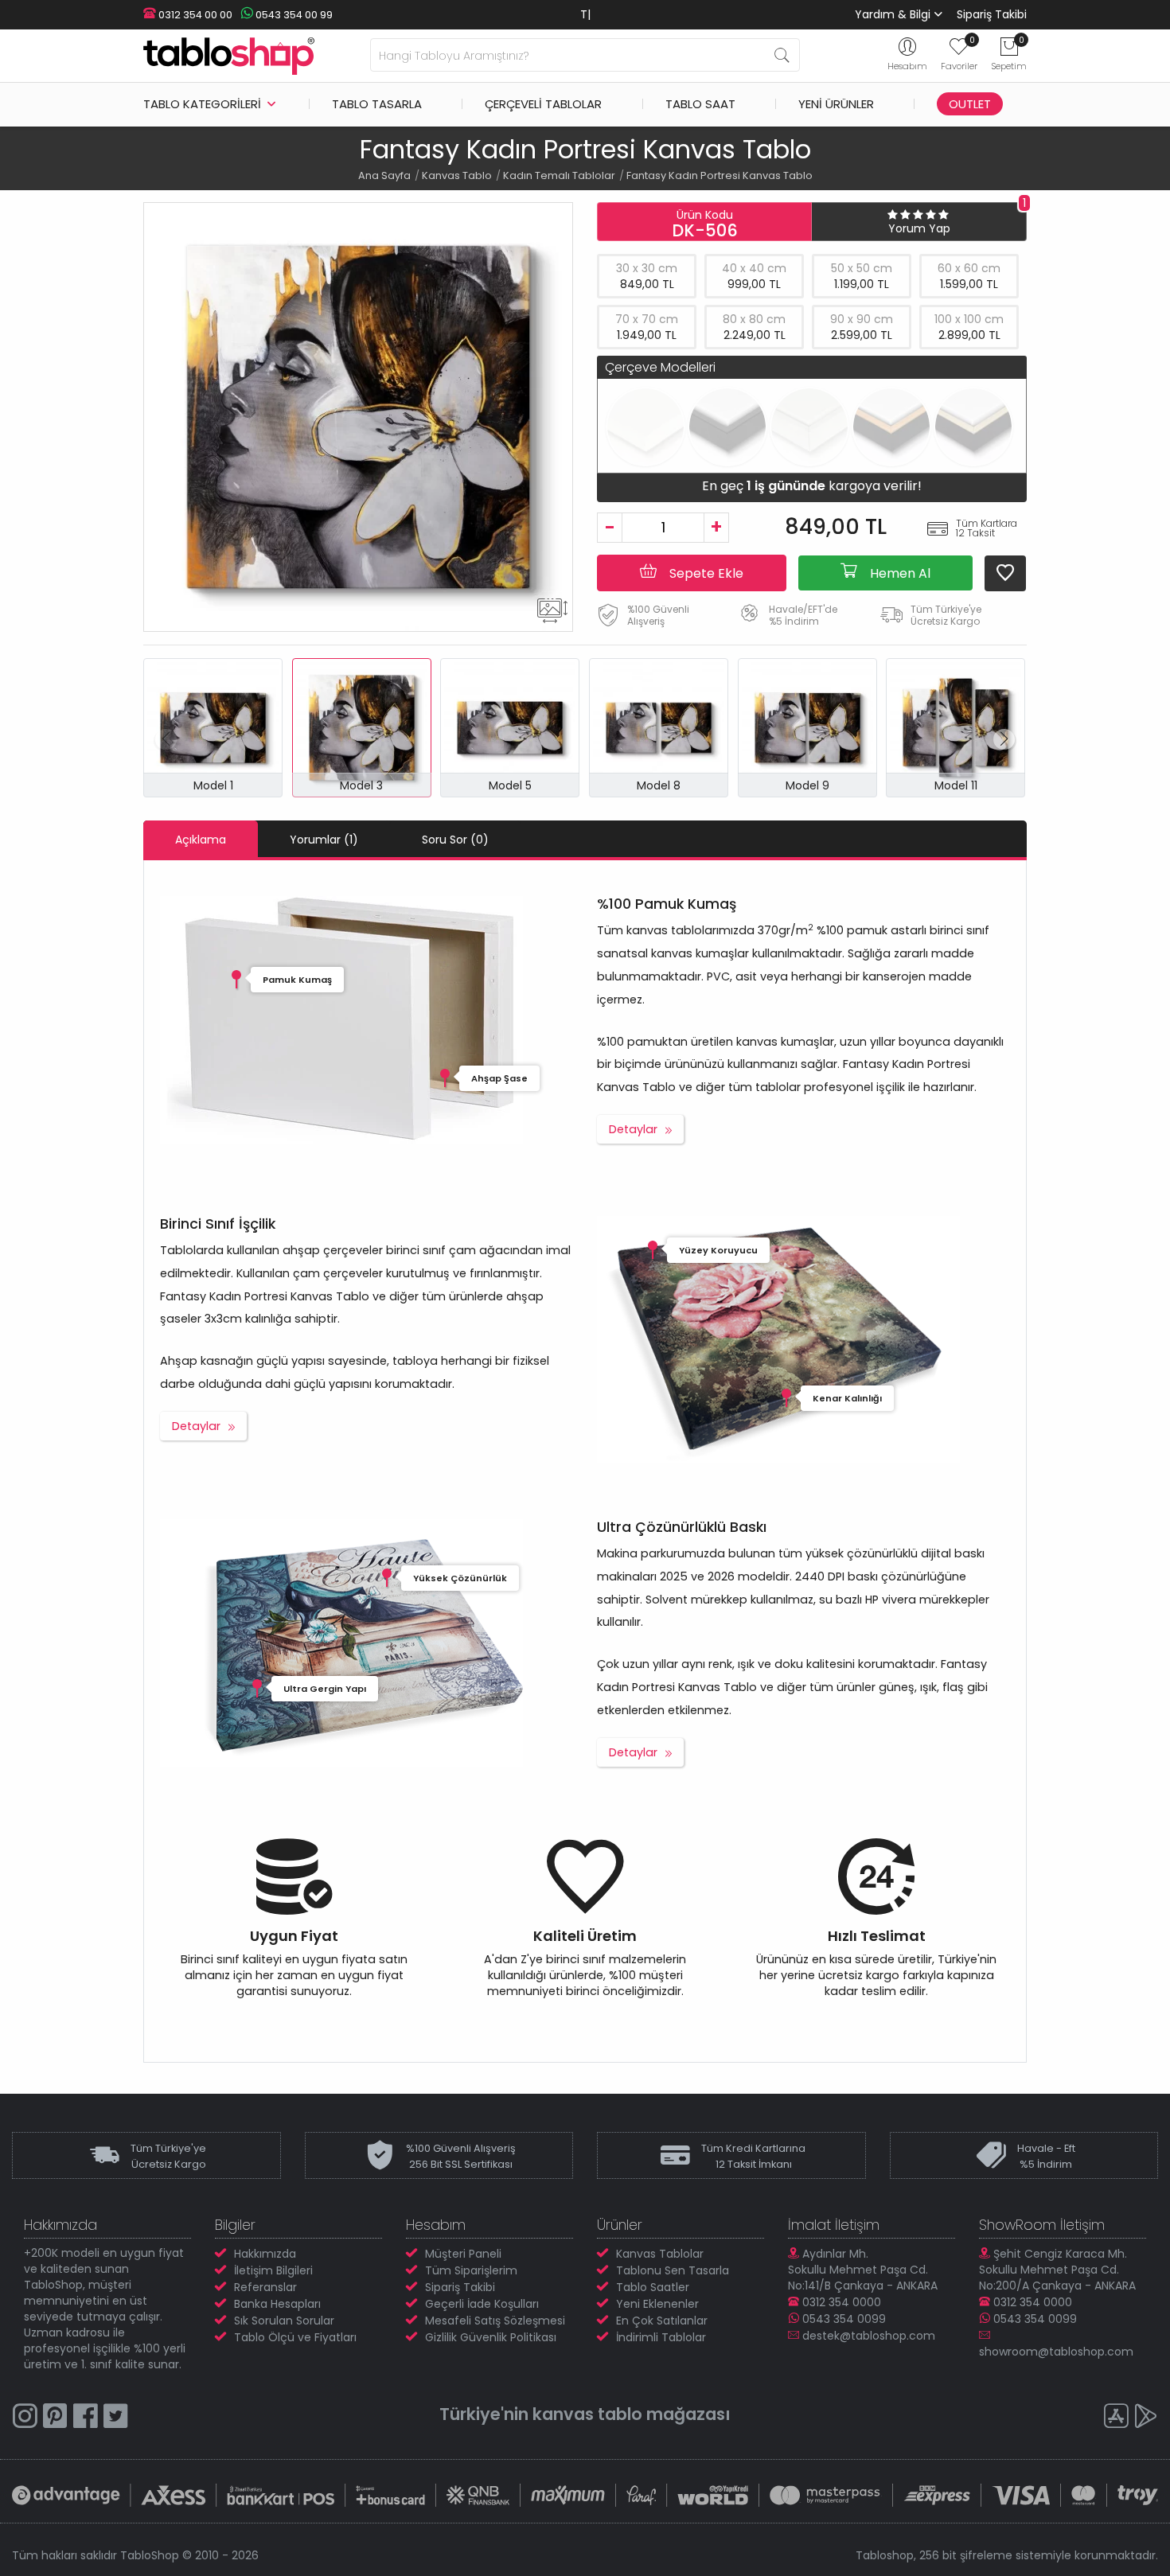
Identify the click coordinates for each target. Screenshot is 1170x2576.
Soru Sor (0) (455, 840)
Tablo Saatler (653, 2287)
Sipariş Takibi (992, 14)
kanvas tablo (587, 2414)
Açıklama (201, 840)
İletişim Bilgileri (273, 2270)
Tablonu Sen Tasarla (673, 2270)
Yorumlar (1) (324, 840)
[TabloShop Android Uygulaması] (1146, 2418)
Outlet (970, 104)
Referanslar (265, 2287)
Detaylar (633, 1129)
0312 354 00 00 (194, 15)
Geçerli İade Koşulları (482, 2304)
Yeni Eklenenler (657, 2304)
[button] (1004, 739)
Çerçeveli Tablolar (543, 104)
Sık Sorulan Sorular (284, 2321)
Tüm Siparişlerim (471, 2270)
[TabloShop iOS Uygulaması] (1116, 2418)
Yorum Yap (919, 228)
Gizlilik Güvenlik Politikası (491, 2337)
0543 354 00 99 (293, 15)
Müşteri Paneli (463, 2254)
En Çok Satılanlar (662, 2321)
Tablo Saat (700, 104)
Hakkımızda (265, 2254)
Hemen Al (899, 573)
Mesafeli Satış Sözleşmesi (495, 2321)
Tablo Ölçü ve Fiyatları (295, 2337)
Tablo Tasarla (377, 104)
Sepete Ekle (705, 573)
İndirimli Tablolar (661, 2337)
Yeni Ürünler (836, 104)
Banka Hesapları (277, 2304)
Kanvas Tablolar (660, 2254)
